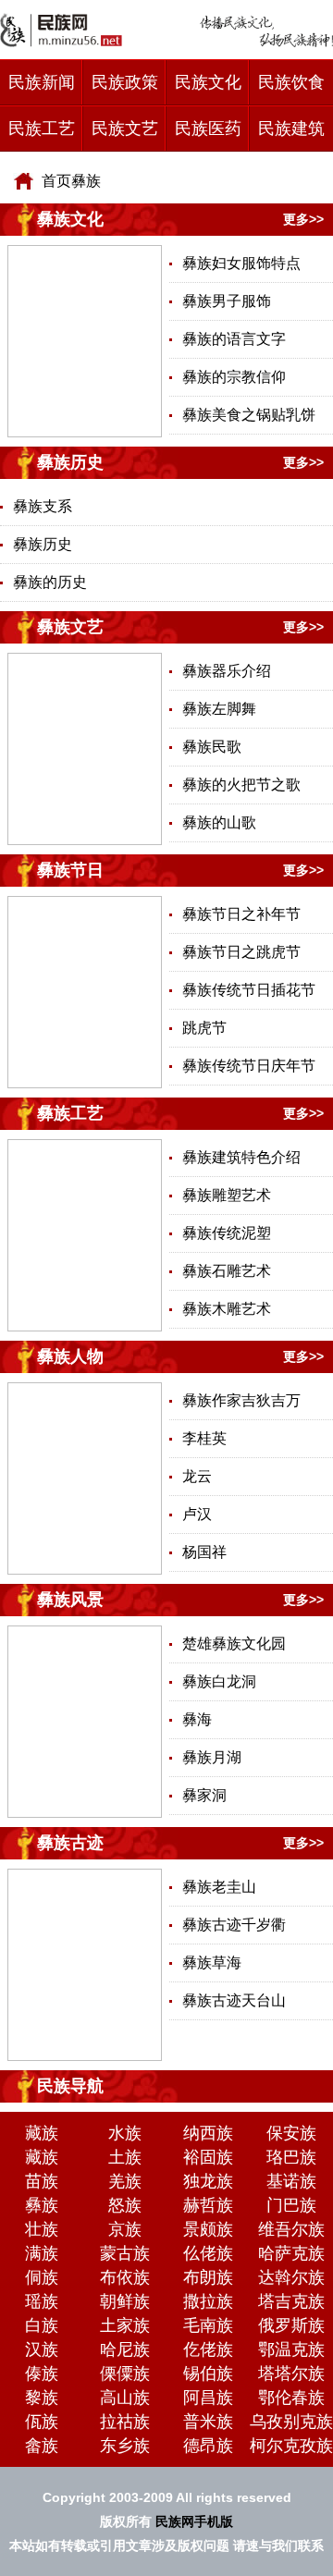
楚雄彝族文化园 (234, 1644)
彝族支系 (43, 506)
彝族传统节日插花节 (249, 990)
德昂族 (208, 2446)
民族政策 (125, 82)
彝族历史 (70, 462)
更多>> (303, 219)
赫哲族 (208, 2205)
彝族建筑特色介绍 (241, 1157)
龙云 (197, 1476)
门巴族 (291, 2205)
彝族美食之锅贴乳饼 (249, 415)
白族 (42, 2325)
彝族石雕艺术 (227, 1271)
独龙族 (208, 2181)
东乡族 (125, 2446)
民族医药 (208, 129)
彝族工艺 (70, 1113)
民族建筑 (291, 129)
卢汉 (197, 1514)
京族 (125, 2229)
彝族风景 (70, 1600)
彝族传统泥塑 (227, 1233)
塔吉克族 (291, 2301)
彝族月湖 (212, 1757)
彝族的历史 (50, 582)
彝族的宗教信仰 (234, 377)
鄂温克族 (291, 2349)
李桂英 (204, 1438)
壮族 (42, 2229)
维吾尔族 (291, 2229)
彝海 (197, 1719)
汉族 (42, 2349)
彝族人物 (70, 1356)
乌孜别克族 (291, 2422)
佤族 (42, 2422)
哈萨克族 (291, 2253)
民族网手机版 (194, 2521)
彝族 (86, 181)
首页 (56, 181)
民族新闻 (42, 82)
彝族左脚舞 (219, 709)
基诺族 (291, 2181)
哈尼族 (125, 2349)
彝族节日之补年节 (241, 914)
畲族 (42, 2446)
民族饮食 (291, 82)
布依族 (125, 2277)
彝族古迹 (70, 1843)
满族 (42, 2253)
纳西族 (208, 2133)
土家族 (125, 2325)
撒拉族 (208, 2301)
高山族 (125, 2398)
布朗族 (208, 2277)
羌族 (125, 2181)
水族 (125, 2133)
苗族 (42, 2181)
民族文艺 (125, 129)
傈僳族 (125, 2374)
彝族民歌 (212, 747)
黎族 (42, 2398)
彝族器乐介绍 (227, 671)
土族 (125, 2157)
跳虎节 (204, 1028)
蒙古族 (125, 2253)
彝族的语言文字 (234, 339)
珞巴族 (291, 2157)
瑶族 (42, 2301)
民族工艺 (42, 129)
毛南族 (208, 2325)
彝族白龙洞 (219, 1681)
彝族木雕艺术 (227, 1309)
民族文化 (208, 82)
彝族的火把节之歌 (241, 785)
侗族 (42, 2277)
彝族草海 (212, 1963)
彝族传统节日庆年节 (249, 1066)
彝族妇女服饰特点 (241, 263)
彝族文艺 (70, 627)
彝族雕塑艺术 (227, 1195)
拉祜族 (125, 2422)
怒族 (125, 2205)
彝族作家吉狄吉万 (241, 1400)
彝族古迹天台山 (234, 2000)
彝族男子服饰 (227, 301)
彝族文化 (70, 219)
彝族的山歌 (219, 822)
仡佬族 (208, 2349)
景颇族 (208, 2229)
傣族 (42, 2374)
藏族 (42, 2133)
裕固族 (208, 2157)
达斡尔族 (291, 2277)
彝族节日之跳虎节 (241, 952)
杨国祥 (204, 1552)
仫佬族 (208, 2253)
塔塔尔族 (291, 2374)
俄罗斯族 (291, 2325)
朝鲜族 (125, 2301)
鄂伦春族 (291, 2398)
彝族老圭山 (219, 1887)
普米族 (208, 2422)
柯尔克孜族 (291, 2446)
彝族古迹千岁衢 (234, 1925)
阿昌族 (208, 2398)
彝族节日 (70, 870)
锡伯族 (208, 2374)
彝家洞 (204, 1795)
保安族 (291, 2133)
